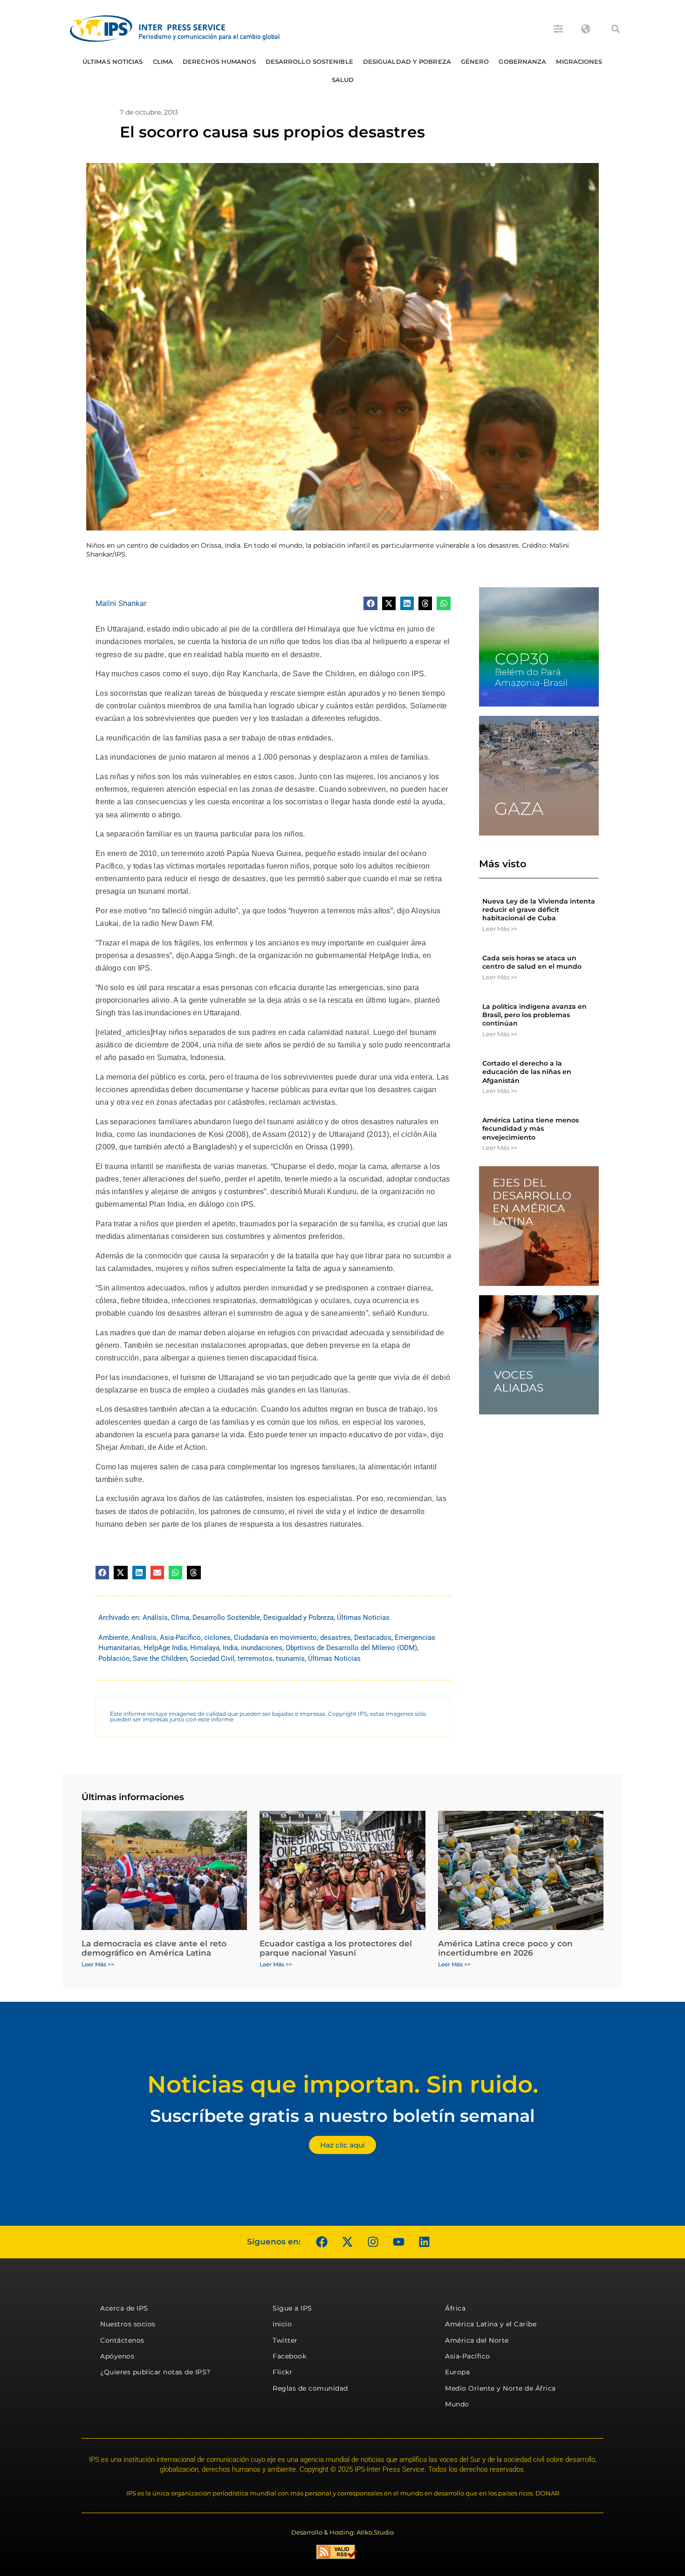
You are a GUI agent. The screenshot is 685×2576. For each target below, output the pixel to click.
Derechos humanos (219, 61)
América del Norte (477, 2340)
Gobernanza (522, 61)
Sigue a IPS (292, 2308)
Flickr (282, 2372)
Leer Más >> (500, 929)
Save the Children (160, 1658)
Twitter (285, 2340)
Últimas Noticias (113, 61)
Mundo (457, 2404)
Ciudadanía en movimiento (275, 1638)
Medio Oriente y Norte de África (500, 2388)
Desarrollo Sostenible (309, 61)
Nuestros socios (128, 2324)
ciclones (217, 1638)
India (230, 1648)
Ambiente (113, 1638)
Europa (457, 2372)
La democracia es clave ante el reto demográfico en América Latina (154, 1948)
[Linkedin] (424, 2242)
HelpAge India (165, 1648)
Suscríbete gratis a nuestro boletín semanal (342, 2116)
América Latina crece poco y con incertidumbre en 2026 (505, 1948)
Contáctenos (122, 2340)
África (455, 2308)
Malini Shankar (121, 603)
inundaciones (262, 1648)
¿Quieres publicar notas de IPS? (155, 2372)
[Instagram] (373, 2242)
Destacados (373, 1638)
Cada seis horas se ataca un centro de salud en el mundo (532, 962)
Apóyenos (117, 2356)
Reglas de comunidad (310, 2388)
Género (475, 61)
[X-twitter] (347, 2242)
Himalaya (205, 1648)
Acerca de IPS (124, 2308)
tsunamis (290, 1658)
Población (114, 1658)
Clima (163, 61)
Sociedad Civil (212, 1658)
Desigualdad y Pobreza (407, 61)
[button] (616, 29)
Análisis (155, 1618)
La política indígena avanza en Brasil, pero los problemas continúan (534, 1015)
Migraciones (579, 61)
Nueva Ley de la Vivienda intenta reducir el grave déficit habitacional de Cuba (539, 910)
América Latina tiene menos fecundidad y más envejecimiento (531, 1128)
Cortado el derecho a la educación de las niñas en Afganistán (527, 1072)
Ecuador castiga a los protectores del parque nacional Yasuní (336, 1948)
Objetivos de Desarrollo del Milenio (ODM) (351, 1648)
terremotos (255, 1658)
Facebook (289, 2356)
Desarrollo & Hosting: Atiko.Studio (342, 2532)
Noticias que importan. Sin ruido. (343, 2084)
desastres (336, 1638)
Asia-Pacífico (180, 1638)
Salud (343, 80)
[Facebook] (322, 2242)
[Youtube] (398, 2242)
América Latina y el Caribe (491, 2324)
